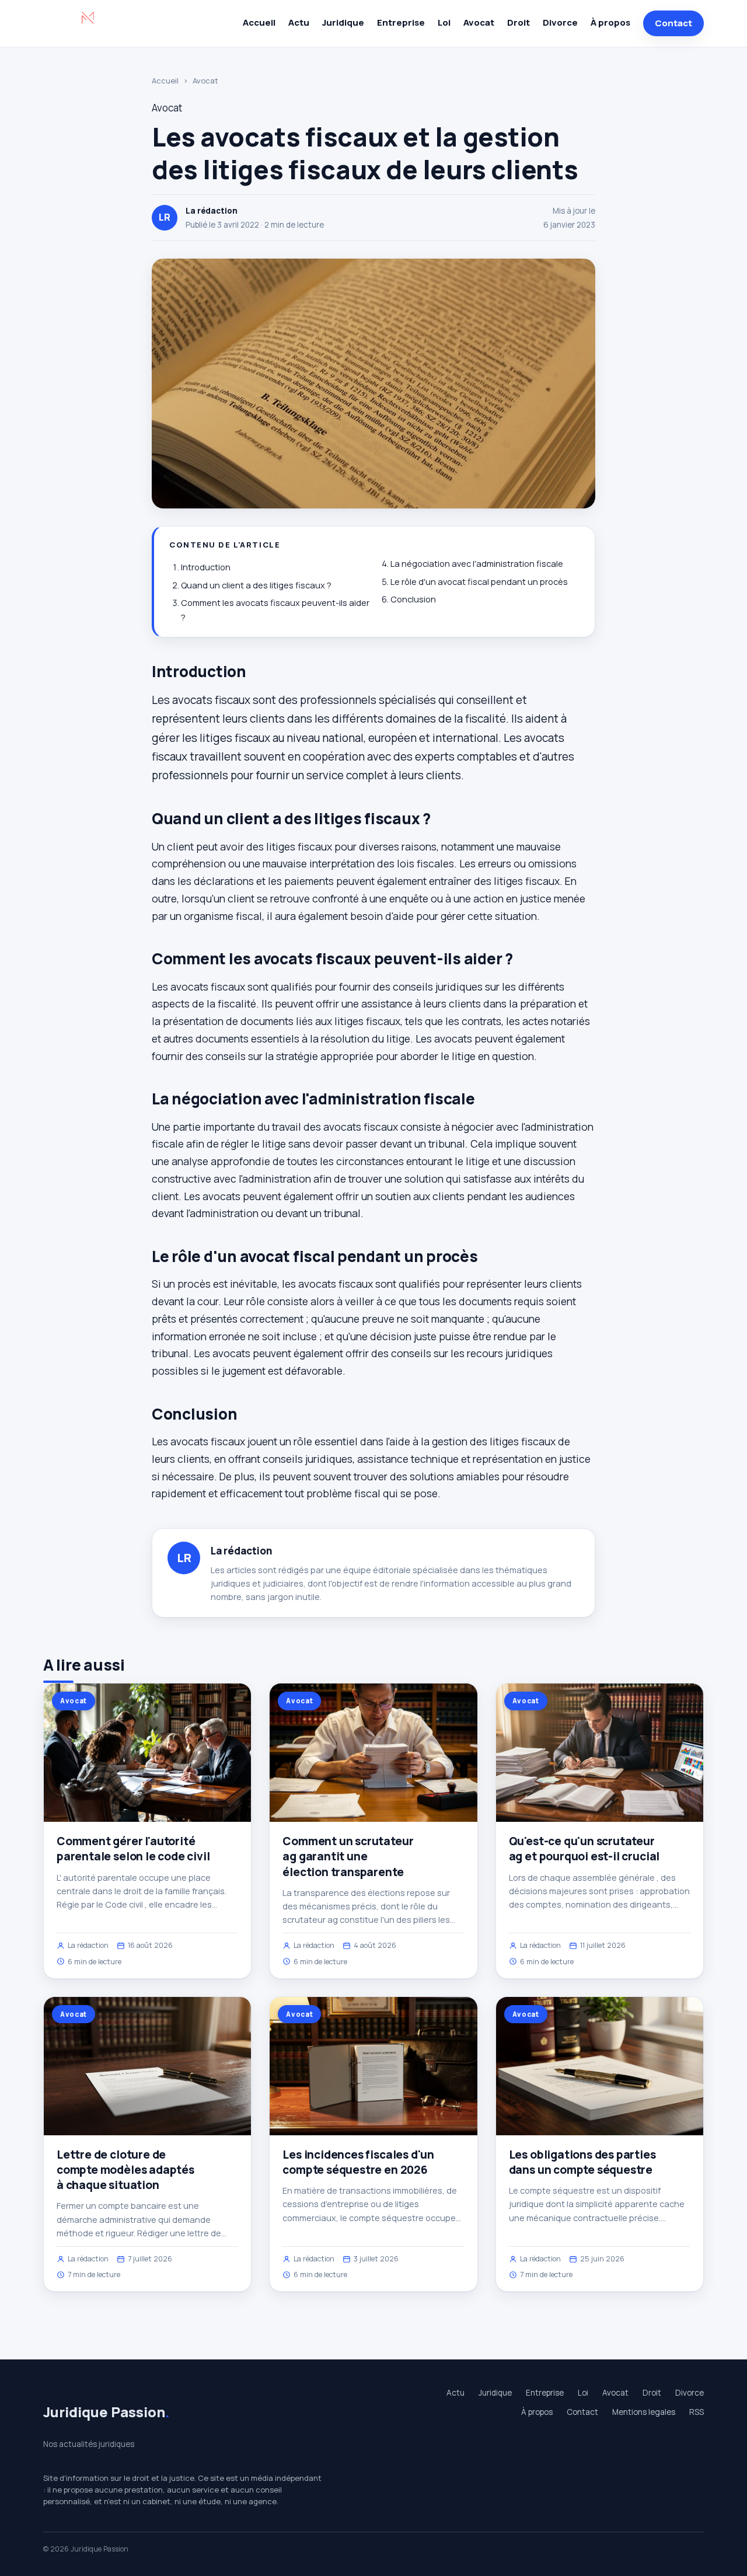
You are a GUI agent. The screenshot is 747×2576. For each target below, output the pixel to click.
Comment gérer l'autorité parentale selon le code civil (133, 1849)
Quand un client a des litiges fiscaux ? (256, 585)
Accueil (259, 22)
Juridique (343, 22)
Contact (673, 23)
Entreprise (401, 22)
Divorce (560, 22)
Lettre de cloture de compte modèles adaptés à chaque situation (125, 2170)
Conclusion (413, 599)
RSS (697, 2412)
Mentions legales (644, 2412)
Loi (444, 22)
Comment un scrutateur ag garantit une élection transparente (348, 1856)
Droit (519, 22)
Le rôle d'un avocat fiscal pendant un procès (479, 582)
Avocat (479, 22)
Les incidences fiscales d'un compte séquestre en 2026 (358, 2162)
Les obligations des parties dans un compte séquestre (582, 2162)
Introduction (206, 567)
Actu (299, 22)
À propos (610, 22)
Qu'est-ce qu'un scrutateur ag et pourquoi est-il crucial (584, 1849)
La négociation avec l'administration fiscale (477, 564)
